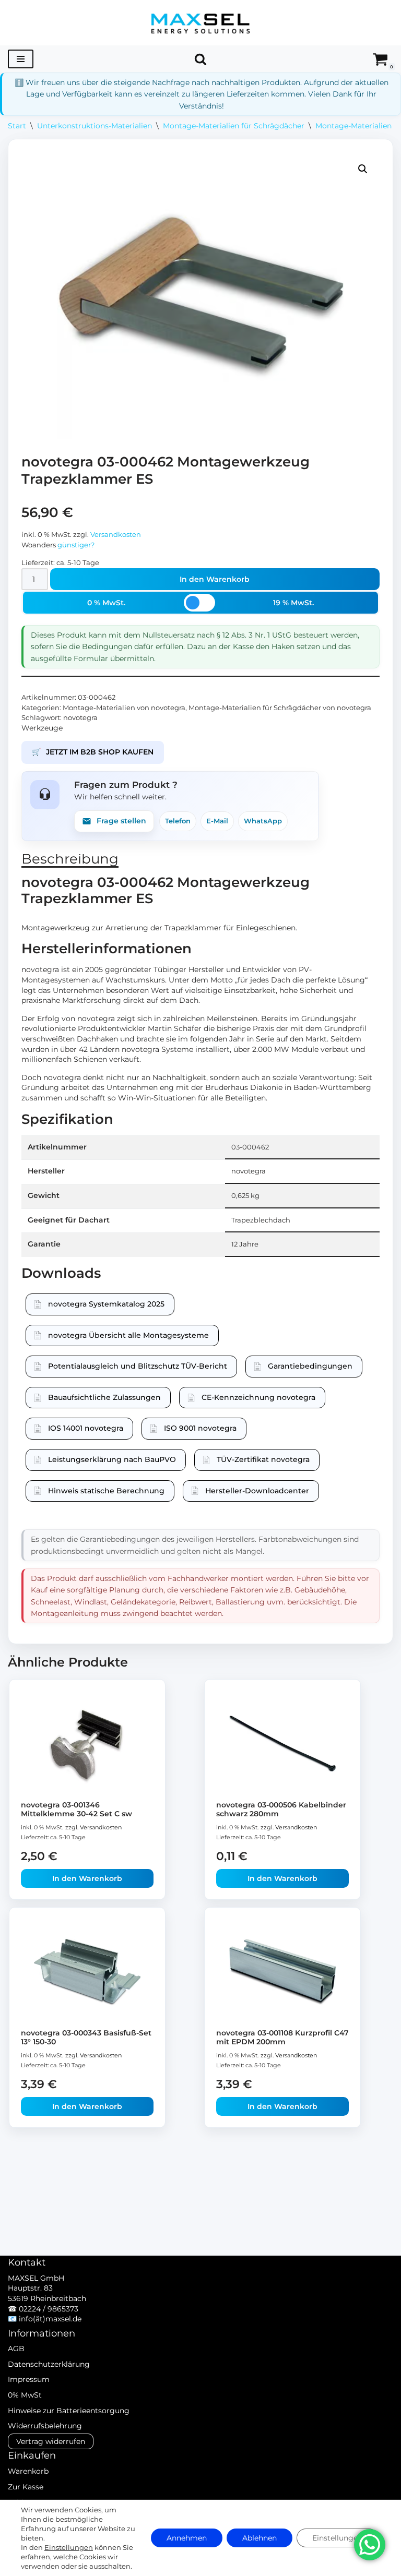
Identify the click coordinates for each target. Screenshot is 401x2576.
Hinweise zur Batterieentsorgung (69, 2411)
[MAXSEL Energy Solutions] (200, 23)
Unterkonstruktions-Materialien (95, 126)
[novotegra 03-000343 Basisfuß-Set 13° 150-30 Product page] (87, 1972)
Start (17, 126)
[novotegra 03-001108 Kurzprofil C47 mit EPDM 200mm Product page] (283, 1972)
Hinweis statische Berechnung (106, 1491)
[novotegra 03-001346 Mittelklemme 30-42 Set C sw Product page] (87, 1744)
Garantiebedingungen (310, 1366)
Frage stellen (121, 821)
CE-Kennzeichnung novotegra (258, 1397)
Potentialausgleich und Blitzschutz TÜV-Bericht (138, 1366)
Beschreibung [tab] (70, 859)
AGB (16, 2349)
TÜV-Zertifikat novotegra (263, 1459)
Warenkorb (28, 2471)
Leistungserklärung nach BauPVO (112, 1459)
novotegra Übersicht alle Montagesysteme (128, 1335)
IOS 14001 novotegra (86, 1428)
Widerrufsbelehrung (45, 2426)
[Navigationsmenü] (21, 59)
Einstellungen (69, 2547)
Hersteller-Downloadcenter (257, 1491)
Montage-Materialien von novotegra (124, 708)
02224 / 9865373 (49, 2309)
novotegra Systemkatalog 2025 (106, 1304)
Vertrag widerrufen (51, 2441)
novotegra (80, 718)
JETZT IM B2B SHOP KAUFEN (93, 752)
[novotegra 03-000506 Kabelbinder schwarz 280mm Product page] (283, 1744)
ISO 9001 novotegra (200, 1428)
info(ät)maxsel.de (50, 2319)
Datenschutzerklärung (49, 2364)
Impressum (29, 2379)
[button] (363, 169)
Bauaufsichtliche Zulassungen (104, 1397)
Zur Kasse (26, 2487)
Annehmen (187, 2538)
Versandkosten (116, 535)
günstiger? (76, 545)
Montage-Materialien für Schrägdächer (234, 126)
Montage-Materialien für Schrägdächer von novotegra (280, 708)
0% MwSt (25, 2395)
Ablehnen (260, 2538)
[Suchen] (200, 59)
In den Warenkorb (215, 579)
